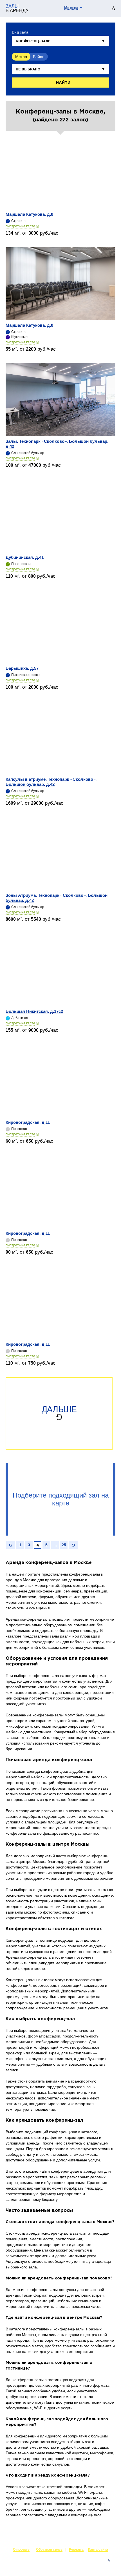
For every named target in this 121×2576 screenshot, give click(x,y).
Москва (71, 8)
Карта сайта (98, 2550)
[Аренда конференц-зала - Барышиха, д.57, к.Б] (60, 627)
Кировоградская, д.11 (28, 1122)
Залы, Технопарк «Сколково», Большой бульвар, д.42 (57, 444)
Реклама (76, 2550)
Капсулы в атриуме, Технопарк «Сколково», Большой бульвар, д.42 (51, 782)
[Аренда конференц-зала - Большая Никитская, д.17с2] (60, 970)
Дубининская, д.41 (25, 557)
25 (64, 1545)
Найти (63, 83)
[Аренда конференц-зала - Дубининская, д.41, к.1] (60, 516)
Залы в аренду (102, 2566)
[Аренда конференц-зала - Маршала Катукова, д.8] (60, 173)
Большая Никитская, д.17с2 (34, 1011)
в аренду (17, 8)
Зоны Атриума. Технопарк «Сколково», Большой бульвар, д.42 (57, 898)
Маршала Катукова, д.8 (29, 214)
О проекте (21, 2550)
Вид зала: (21, 32)
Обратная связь (49, 2550)
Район (39, 57)
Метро (21, 57)
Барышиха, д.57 (22, 668)
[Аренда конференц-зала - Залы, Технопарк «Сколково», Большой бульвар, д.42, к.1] (60, 400)
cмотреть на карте (20, 226)
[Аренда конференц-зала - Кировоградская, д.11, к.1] (60, 1081)
